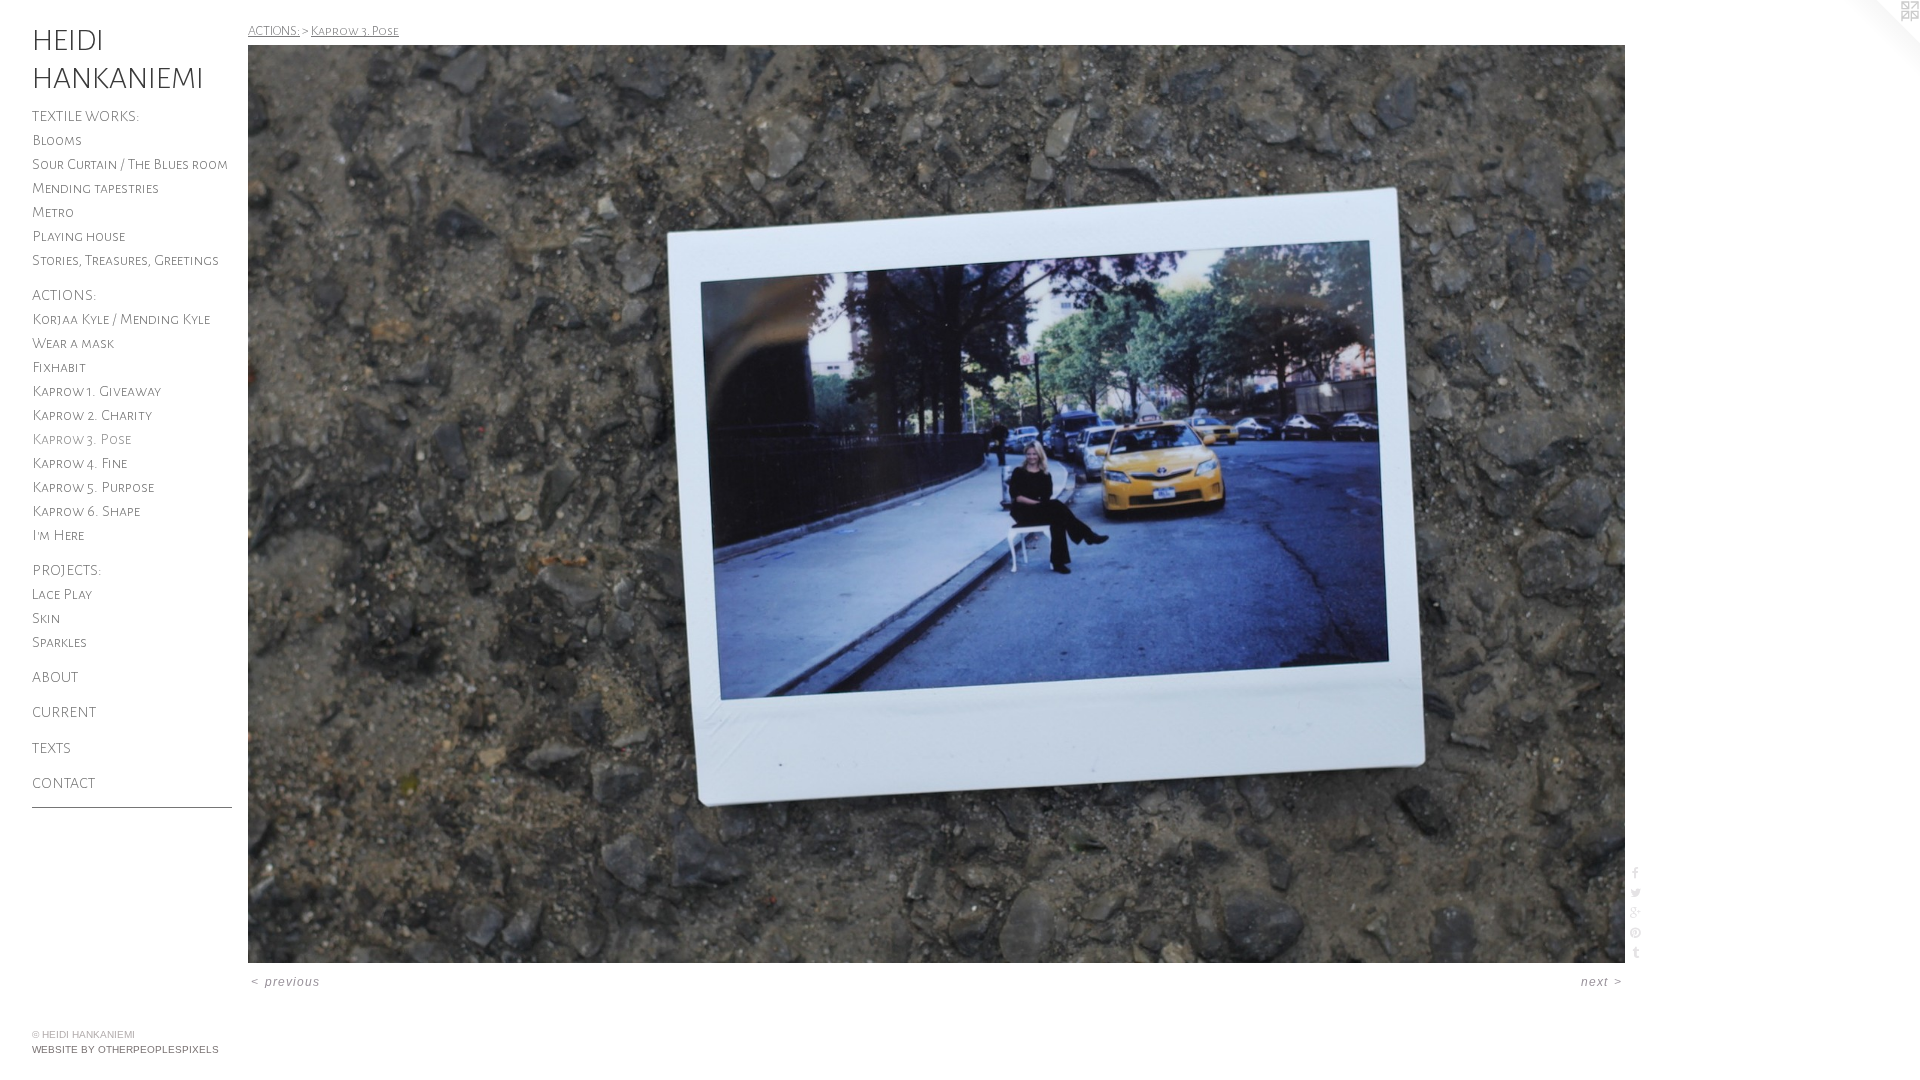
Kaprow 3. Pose (81, 439)
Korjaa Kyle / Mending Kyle (121, 319)
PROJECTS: (67, 570)
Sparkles (59, 642)
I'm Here (58, 535)
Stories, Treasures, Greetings (125, 260)
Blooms (57, 140)
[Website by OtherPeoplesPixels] (1880, 40)
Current (64, 712)
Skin (46, 618)
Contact (63, 783)
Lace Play (62, 594)
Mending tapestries (95, 188)
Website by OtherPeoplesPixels (125, 1049)
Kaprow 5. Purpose (93, 487)
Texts (51, 748)
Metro (53, 212)
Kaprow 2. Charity (92, 415)
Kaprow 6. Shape (86, 511)
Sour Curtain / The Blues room (130, 164)
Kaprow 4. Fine (79, 463)
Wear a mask (73, 343)
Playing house (78, 236)
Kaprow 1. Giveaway (96, 391)
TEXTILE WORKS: (86, 116)
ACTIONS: (64, 295)
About (55, 677)
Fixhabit (59, 367)
